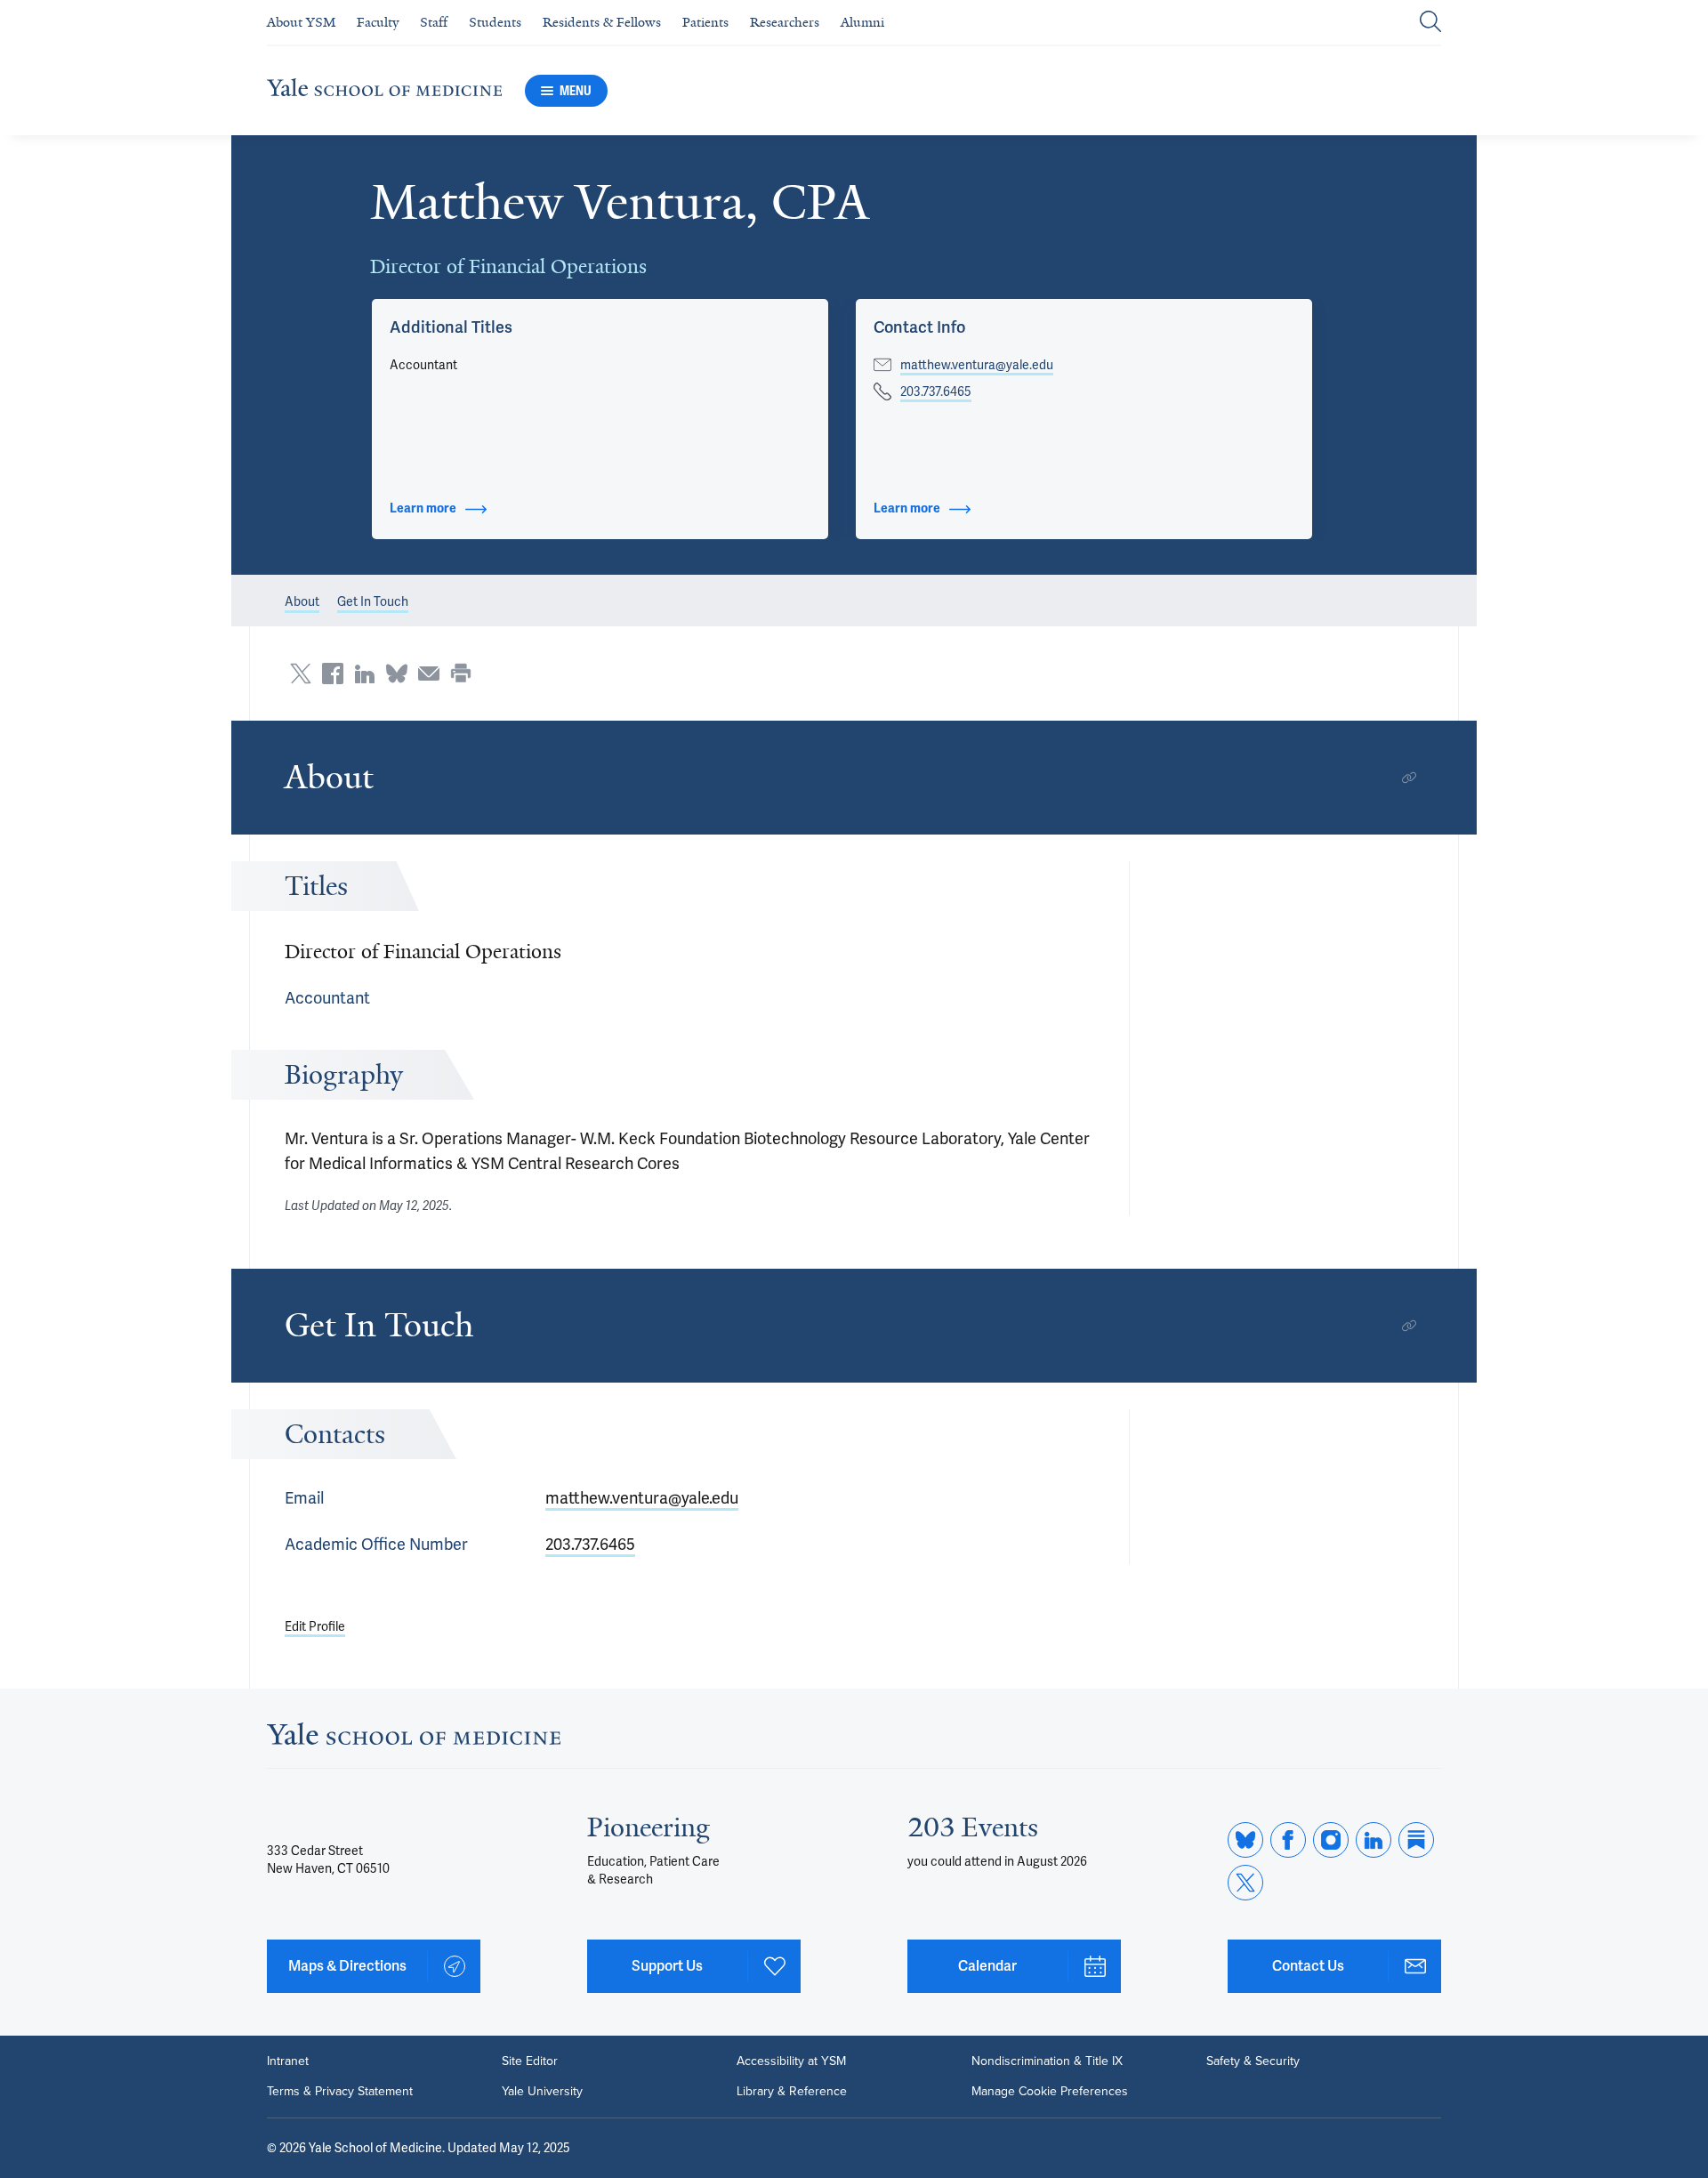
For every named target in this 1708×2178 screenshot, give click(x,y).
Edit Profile (315, 1626)
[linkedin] (1374, 1840)
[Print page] (461, 674)
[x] (1245, 1883)
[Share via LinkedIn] (365, 674)
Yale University (542, 2092)
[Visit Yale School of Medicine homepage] (414, 1739)
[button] (451, 327)
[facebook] (1288, 1840)
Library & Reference (792, 2092)
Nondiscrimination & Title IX (1047, 2061)
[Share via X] (301, 674)
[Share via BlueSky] (397, 674)
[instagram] (1331, 1840)
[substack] (1416, 1840)
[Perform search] (1430, 23)
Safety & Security (1253, 2061)
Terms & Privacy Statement (340, 2092)
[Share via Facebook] (333, 674)
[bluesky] (1245, 1840)
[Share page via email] (429, 674)
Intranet (288, 2061)
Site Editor (530, 2061)
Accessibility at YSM (791, 2061)
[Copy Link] (1409, 778)
